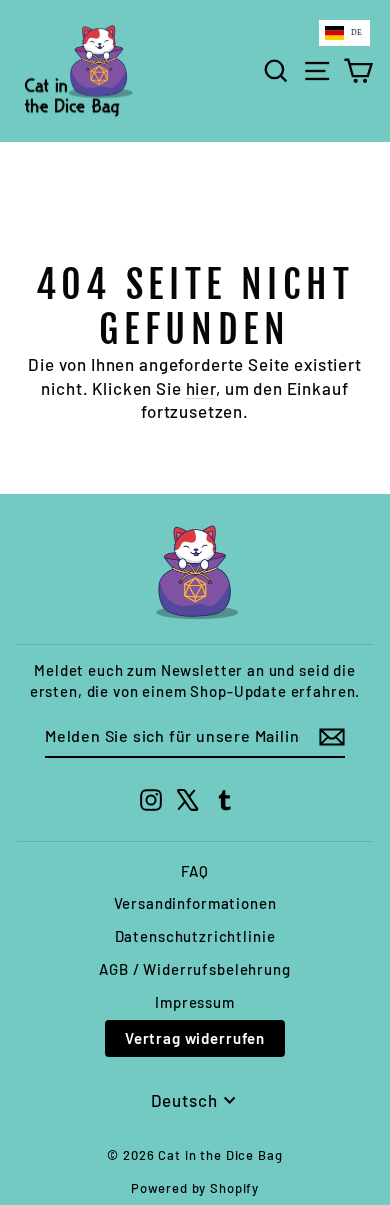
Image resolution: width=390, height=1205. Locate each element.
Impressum (195, 1002)
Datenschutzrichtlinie (195, 936)
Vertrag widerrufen (195, 1038)
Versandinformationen (195, 903)
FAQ (195, 871)
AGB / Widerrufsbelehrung (194, 969)
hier (201, 388)
